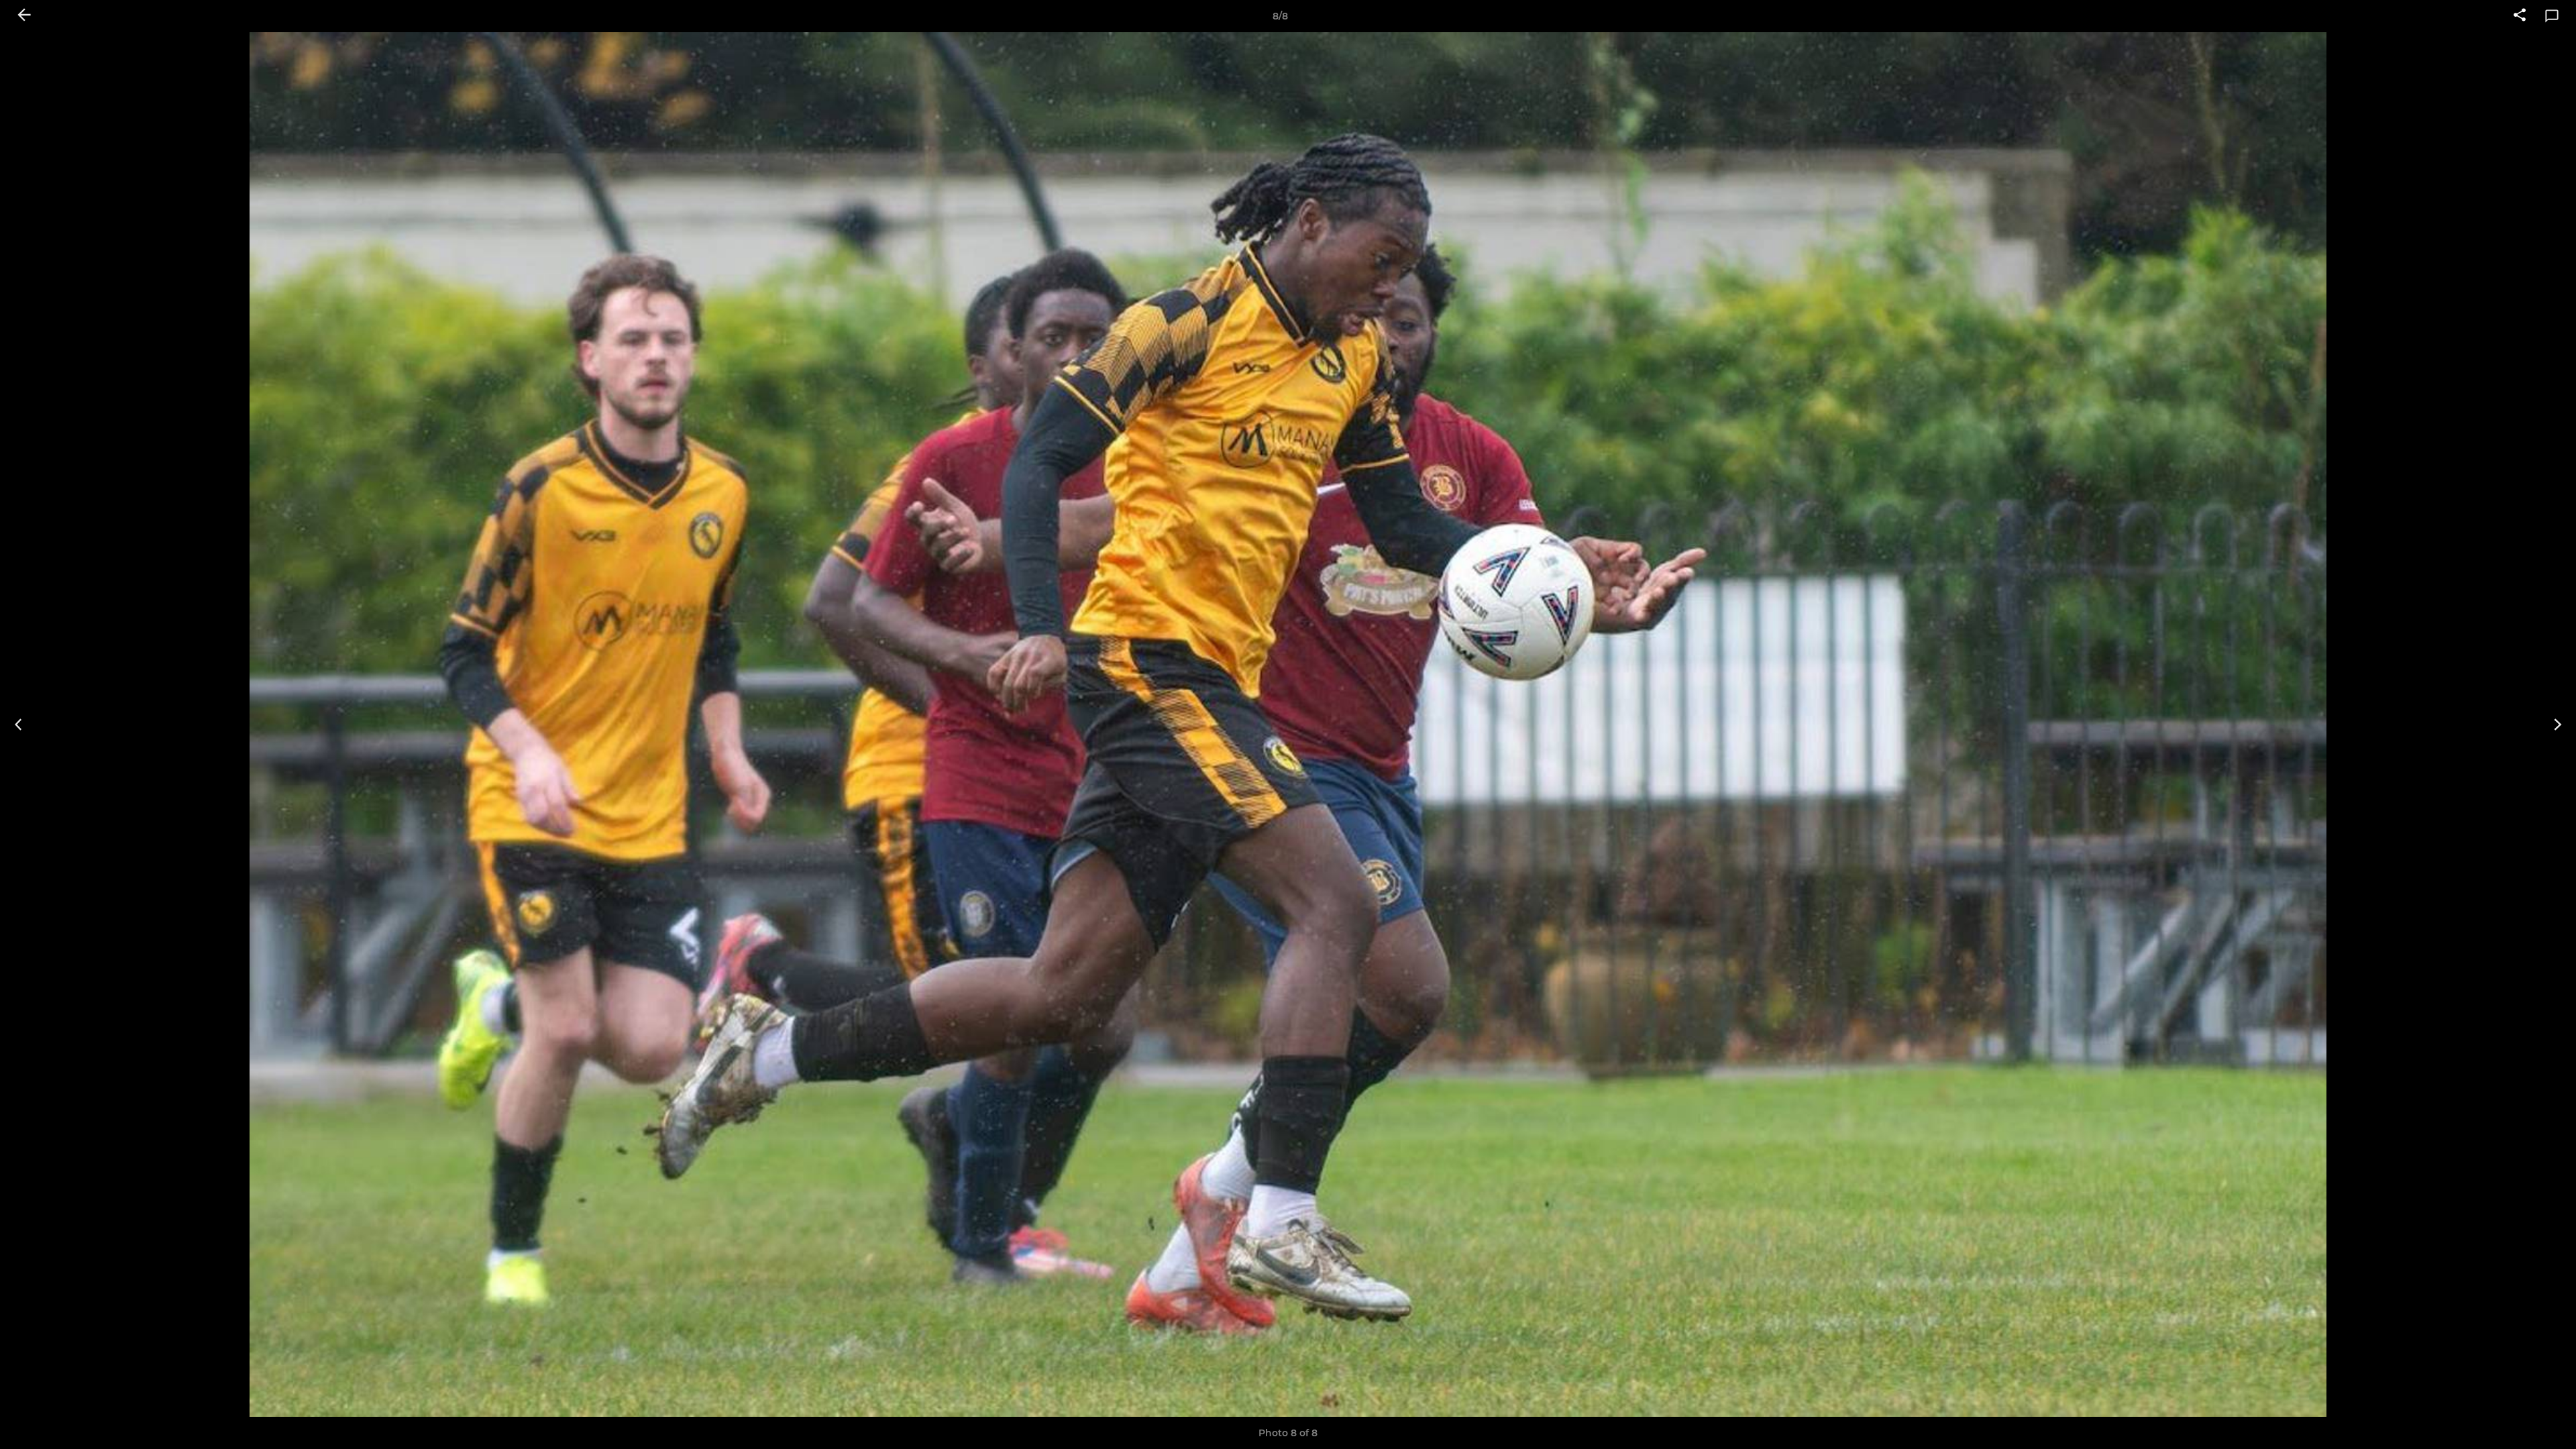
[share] (2520, 16)
